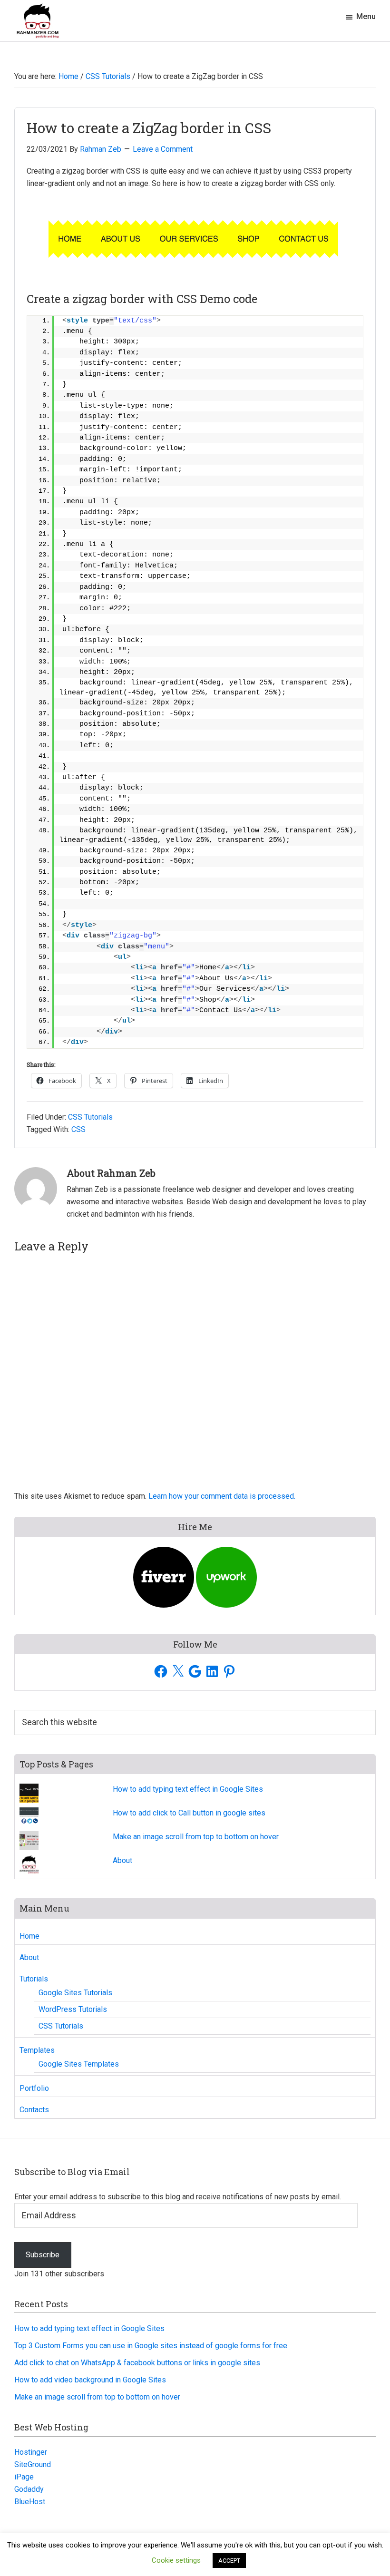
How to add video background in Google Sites (90, 2380)
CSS (78, 1129)
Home (29, 1936)
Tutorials (34, 1979)
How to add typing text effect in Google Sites (188, 1789)
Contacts (34, 2110)
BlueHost (30, 2502)
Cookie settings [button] (176, 2560)
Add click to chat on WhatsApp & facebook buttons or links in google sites (137, 2363)
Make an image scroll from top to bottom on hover (196, 1837)
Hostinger (31, 2452)
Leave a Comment (163, 149)
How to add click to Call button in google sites (189, 1813)
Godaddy (29, 2489)
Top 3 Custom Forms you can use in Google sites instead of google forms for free (151, 2346)
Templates (37, 2050)
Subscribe (43, 2255)
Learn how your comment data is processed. (222, 1496)
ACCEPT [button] (229, 2561)
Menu (366, 16)
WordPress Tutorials (73, 2009)
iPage (24, 2477)
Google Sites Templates (79, 2064)
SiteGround (33, 2464)
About (122, 1860)
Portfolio (34, 2088)
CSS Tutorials (90, 1117)
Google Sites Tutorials (75, 1993)
